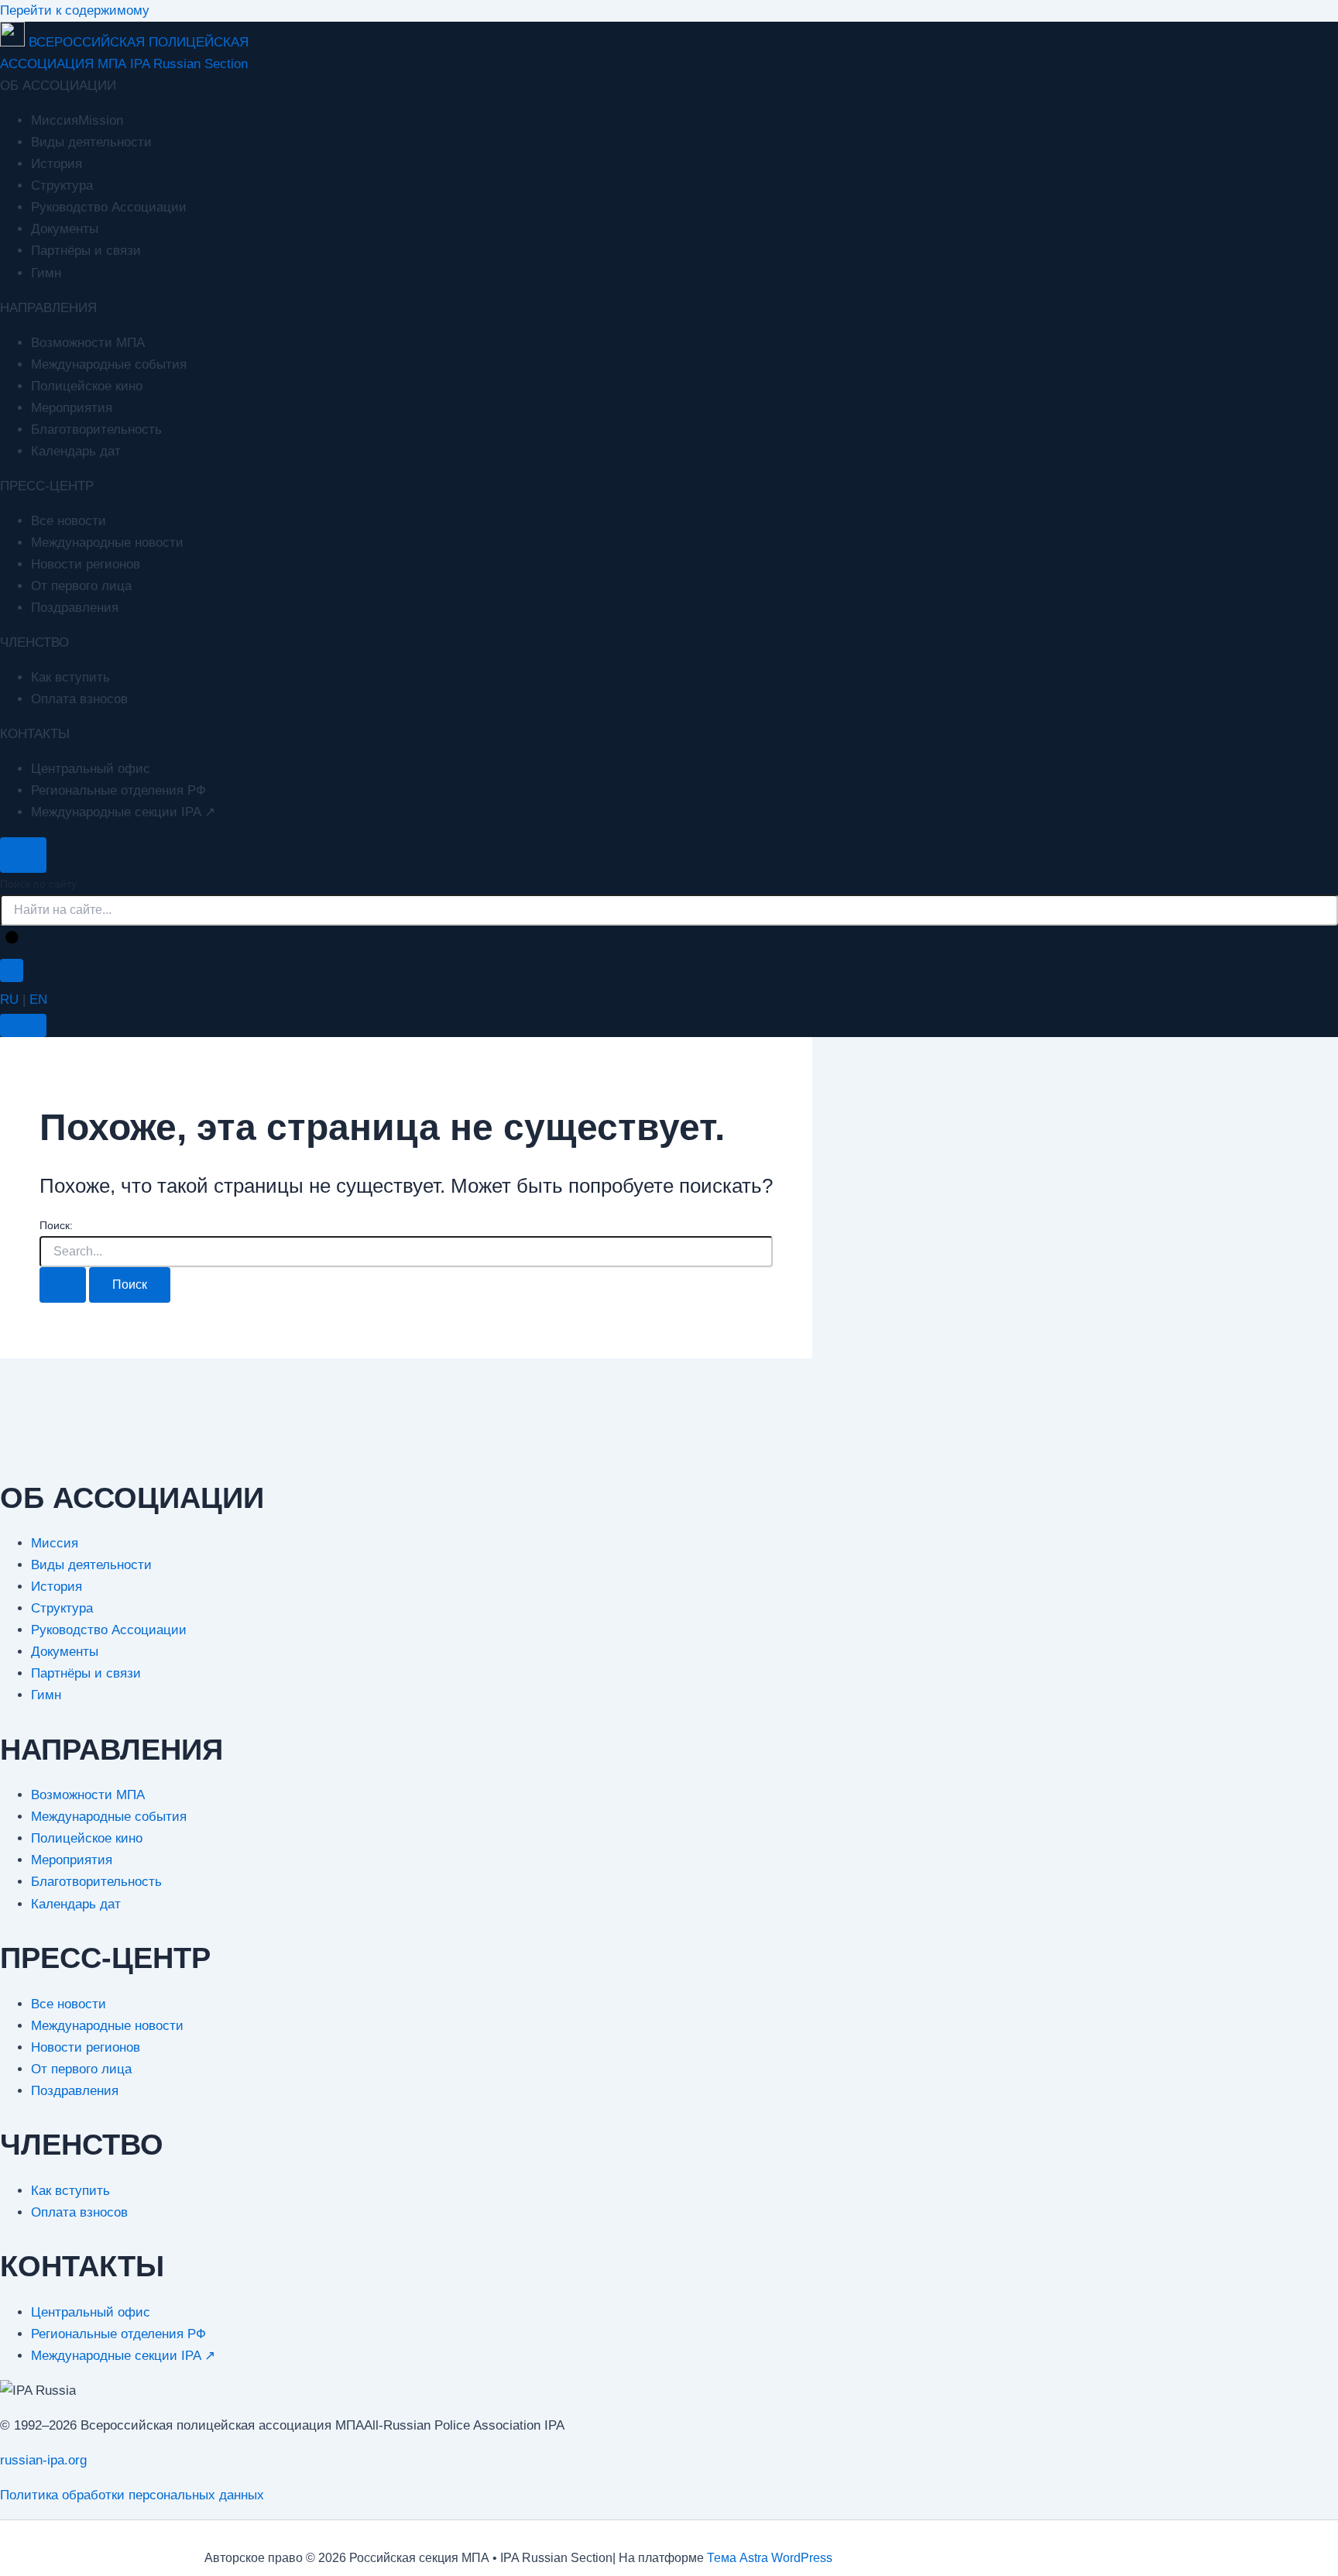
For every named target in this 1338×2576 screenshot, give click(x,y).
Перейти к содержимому (75, 10)
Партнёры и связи (86, 251)
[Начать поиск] (13, 939)
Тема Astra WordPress (770, 2558)
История (57, 164)
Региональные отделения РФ (118, 790)
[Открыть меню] (23, 1025)
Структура (62, 185)
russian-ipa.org (43, 2460)
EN (38, 999)
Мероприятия (72, 408)
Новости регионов (86, 564)
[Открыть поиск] (23, 855)
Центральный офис (91, 769)
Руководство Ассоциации (109, 207)
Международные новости (107, 543)
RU (9, 999)
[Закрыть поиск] (12, 970)
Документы (65, 229)
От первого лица (81, 586)
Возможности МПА (88, 343)
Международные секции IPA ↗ (123, 812)
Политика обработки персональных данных (132, 2495)
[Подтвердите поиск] (63, 1285)
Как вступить (70, 677)
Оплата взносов (79, 699)
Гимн (46, 273)
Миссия (55, 1543)
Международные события (109, 364)
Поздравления (75, 608)
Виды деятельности (91, 142)
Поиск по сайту (38, 884)
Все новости (69, 521)
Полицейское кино (87, 386)
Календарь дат (76, 451)
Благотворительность (96, 429)
